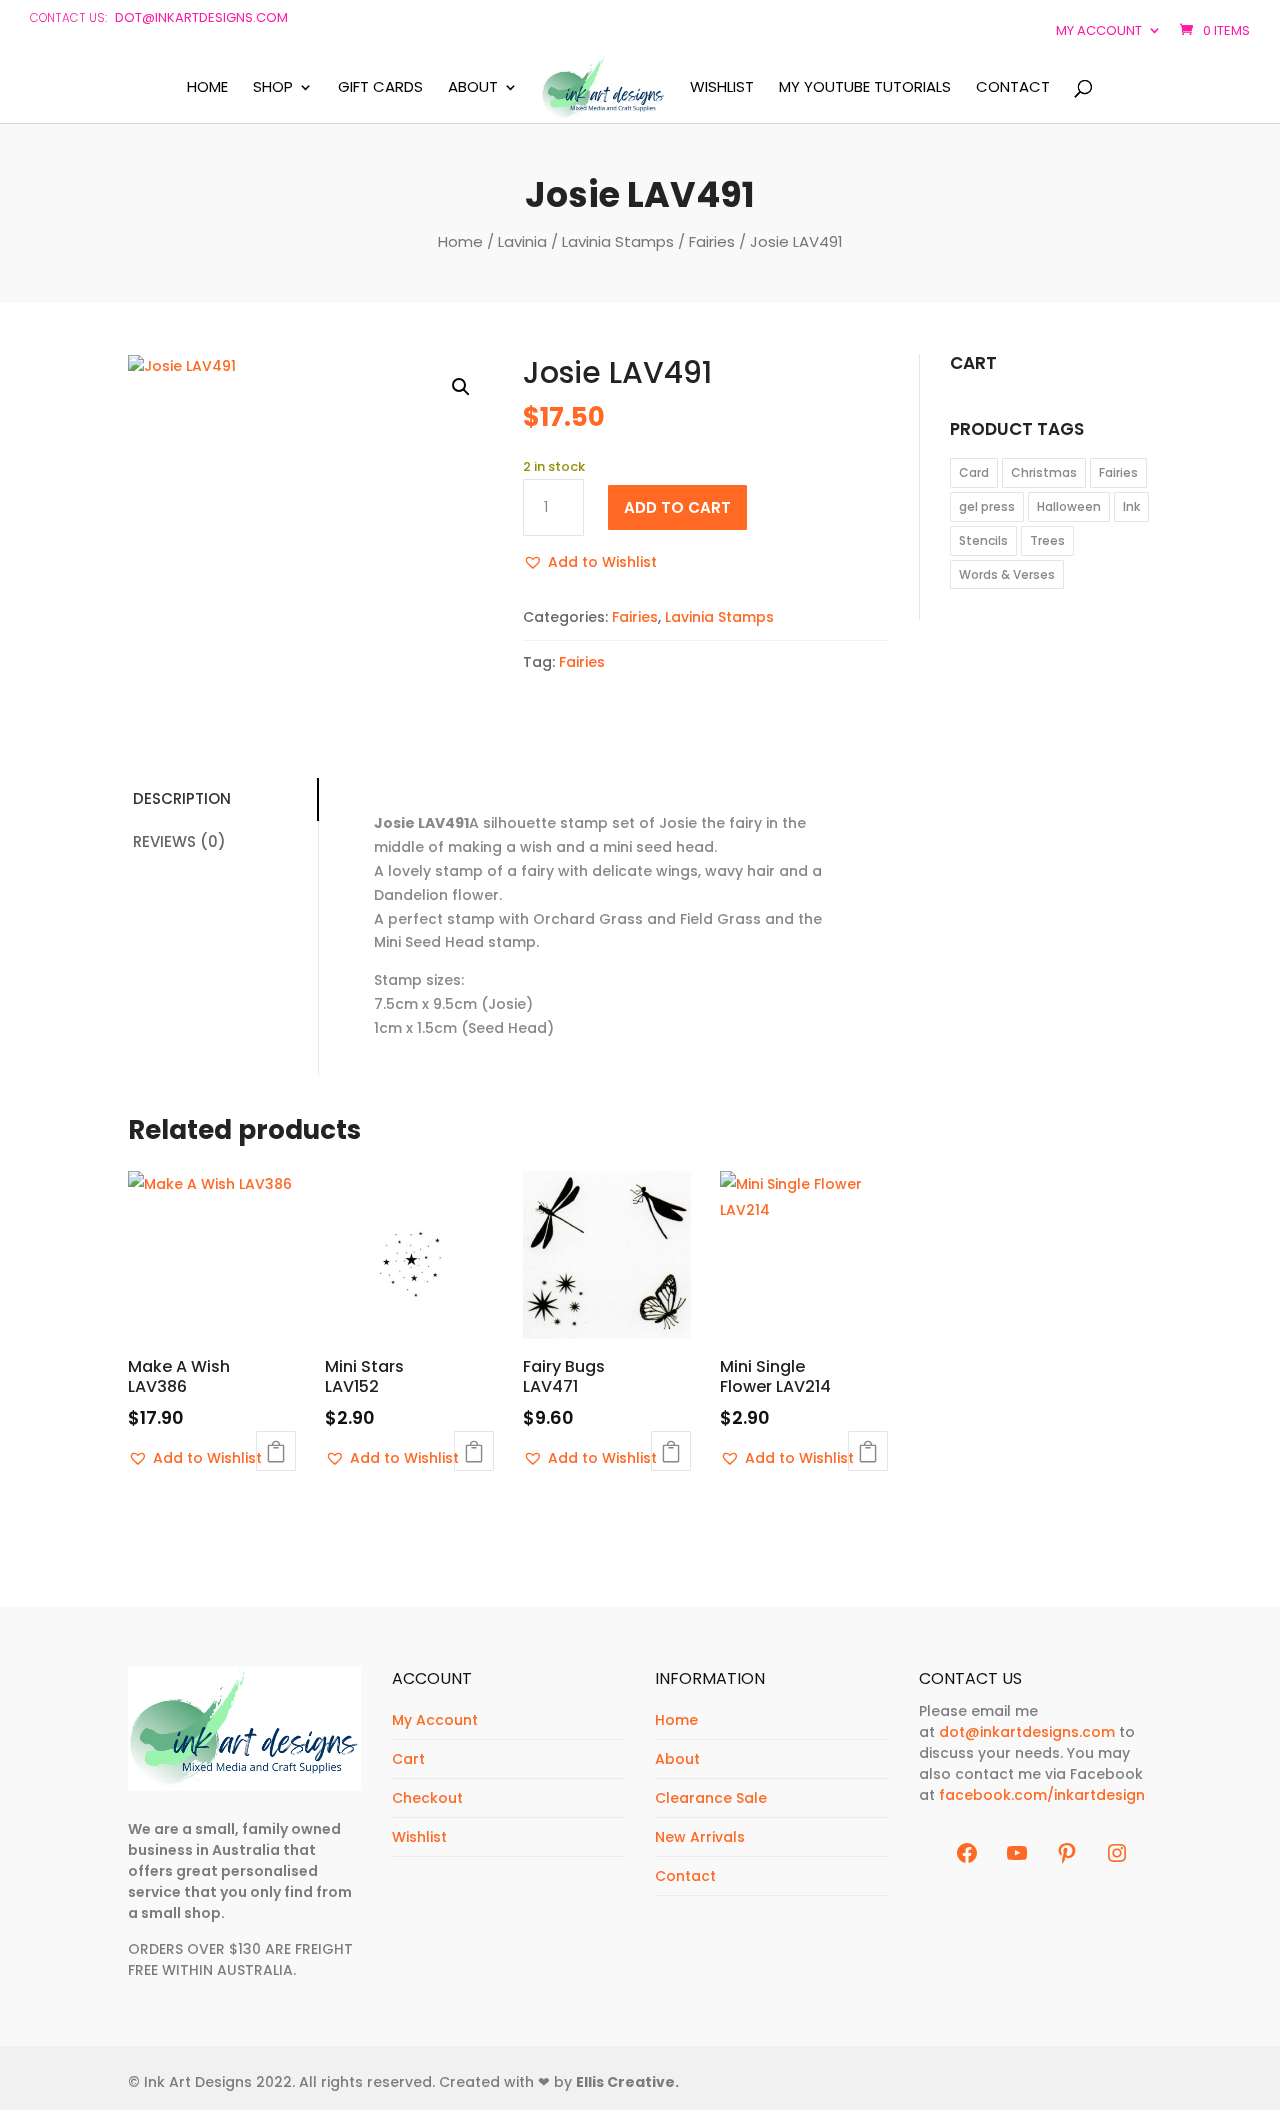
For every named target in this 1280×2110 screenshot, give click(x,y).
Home (207, 88)
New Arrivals (700, 1837)
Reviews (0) (179, 841)
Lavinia (522, 241)
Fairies (712, 241)
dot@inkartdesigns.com (201, 17)
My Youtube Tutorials (865, 88)
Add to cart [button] (276, 1451)
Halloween (1069, 506)
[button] (461, 387)
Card (974, 472)
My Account (435, 1720)
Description (182, 798)
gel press (987, 506)
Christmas (1044, 472)
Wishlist (722, 88)
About (473, 88)
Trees (1047, 540)
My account (1099, 30)
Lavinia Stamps (618, 241)
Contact (1013, 88)
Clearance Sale (711, 1798)
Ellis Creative (625, 2082)
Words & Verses (1007, 574)
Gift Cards (380, 88)
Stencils (983, 540)
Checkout (427, 1798)
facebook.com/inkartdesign (1042, 1795)
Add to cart (677, 507)
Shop (273, 88)
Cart (408, 1759)
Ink (1131, 506)
